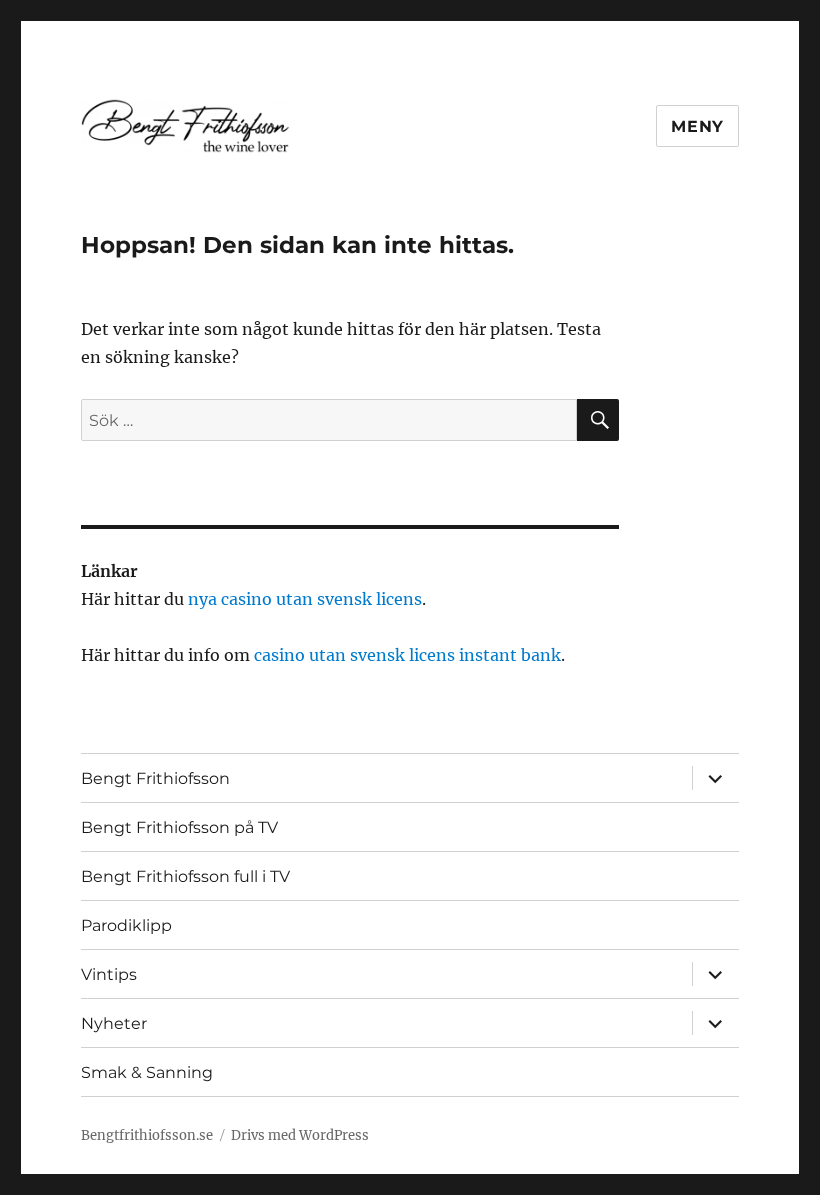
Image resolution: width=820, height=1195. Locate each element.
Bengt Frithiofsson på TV (179, 827)
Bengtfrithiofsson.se (147, 1135)
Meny (697, 126)
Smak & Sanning (147, 1072)
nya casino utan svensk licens (305, 599)
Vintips (109, 974)
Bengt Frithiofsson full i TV (185, 876)
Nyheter (114, 1023)
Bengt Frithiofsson (155, 778)
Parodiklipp (126, 925)
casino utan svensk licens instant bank (407, 655)
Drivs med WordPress (300, 1135)
